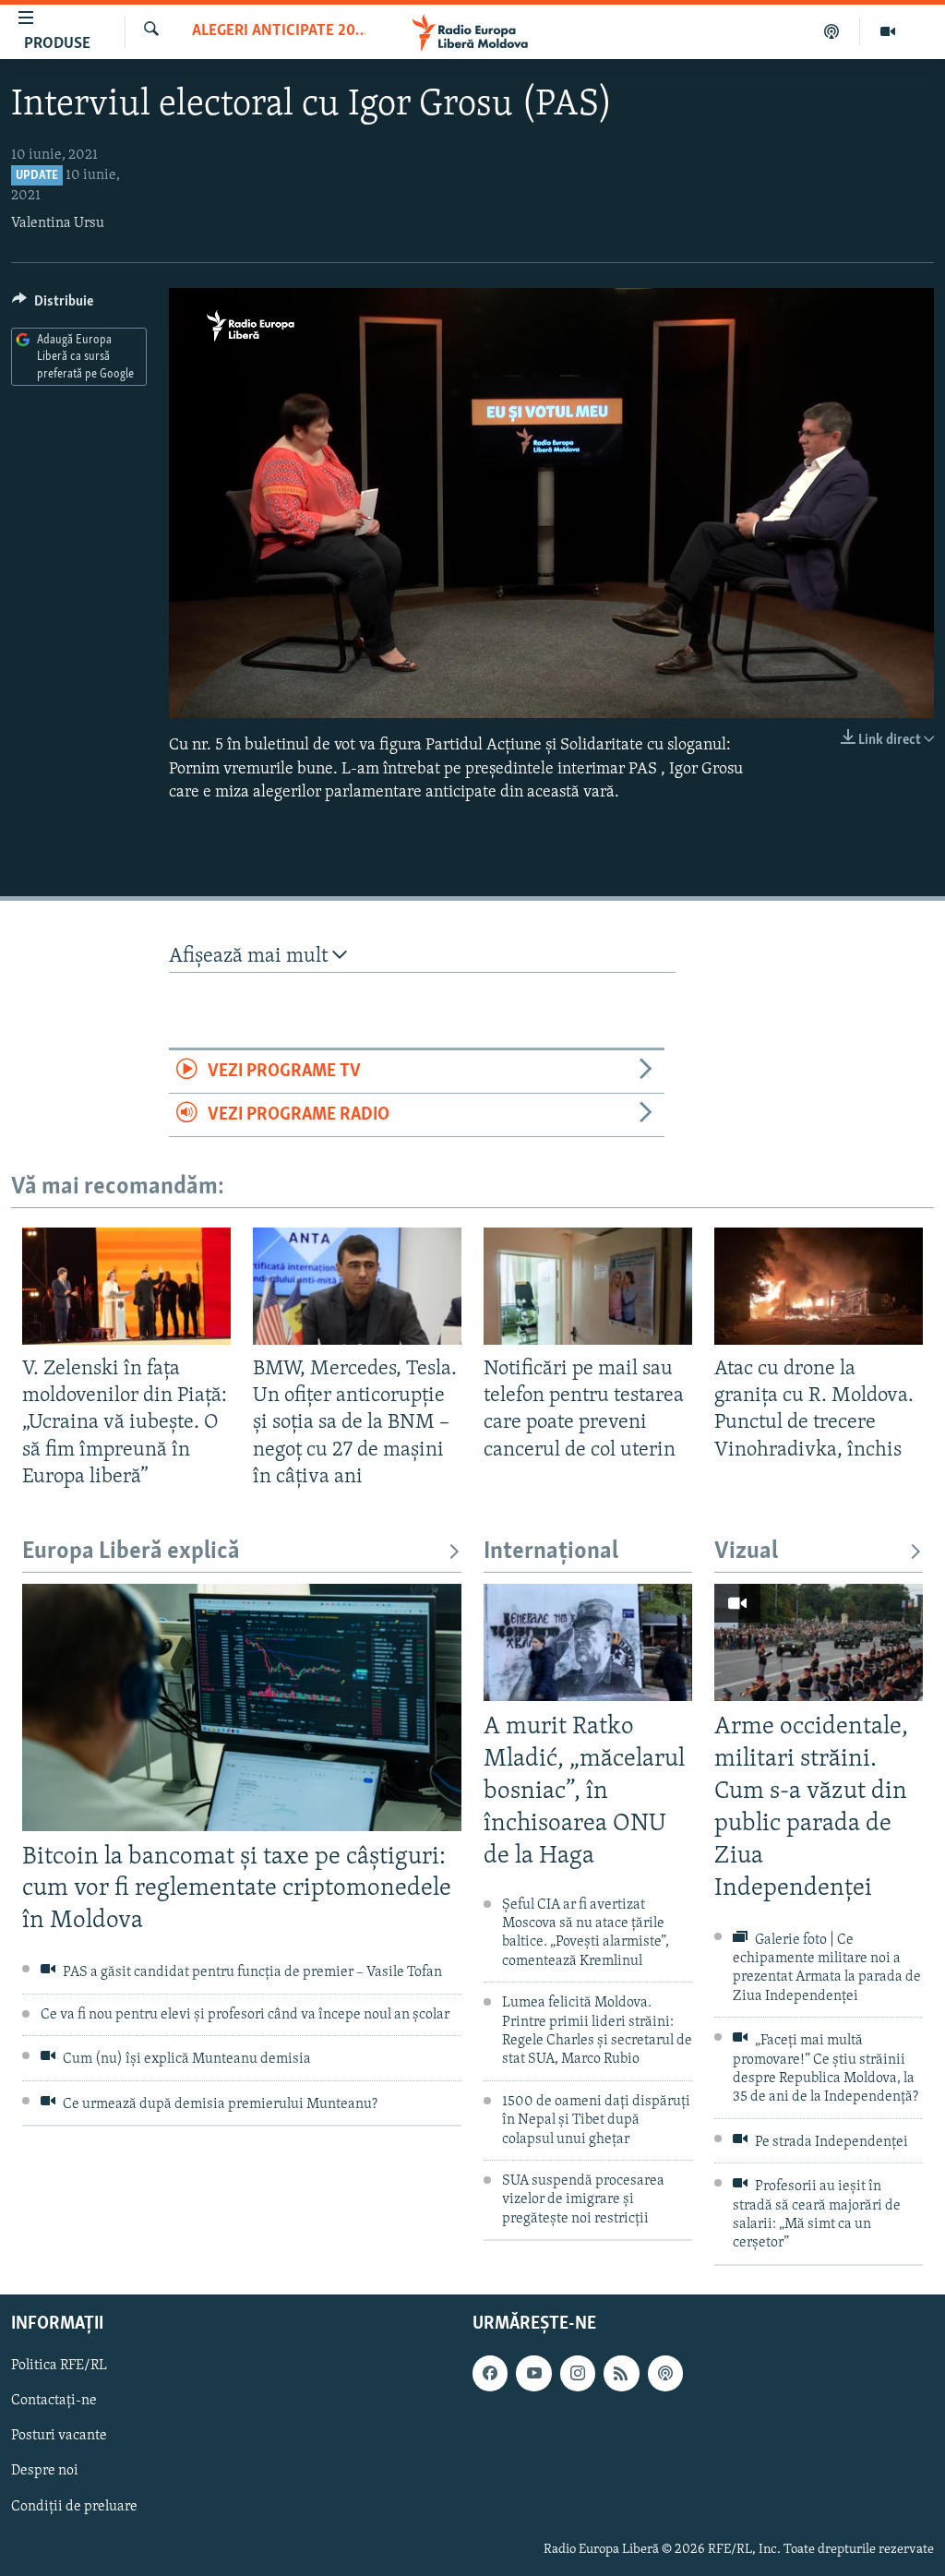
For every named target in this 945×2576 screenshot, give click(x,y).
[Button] (53, 306)
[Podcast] (832, 31)
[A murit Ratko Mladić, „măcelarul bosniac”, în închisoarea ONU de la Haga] (588, 1642)
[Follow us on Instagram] (578, 2373)
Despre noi (45, 2471)
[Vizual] (888, 31)
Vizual (746, 1552)
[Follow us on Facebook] (490, 2373)
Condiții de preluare (74, 2506)
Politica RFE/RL (59, 2366)
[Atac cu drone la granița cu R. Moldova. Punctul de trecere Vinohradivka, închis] (819, 1286)
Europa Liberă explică (131, 1552)
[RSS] (621, 2373)
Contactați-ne (54, 2401)
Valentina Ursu (58, 223)
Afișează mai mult (251, 957)
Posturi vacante (59, 2436)
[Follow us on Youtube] (533, 2373)
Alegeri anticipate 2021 (279, 31)
